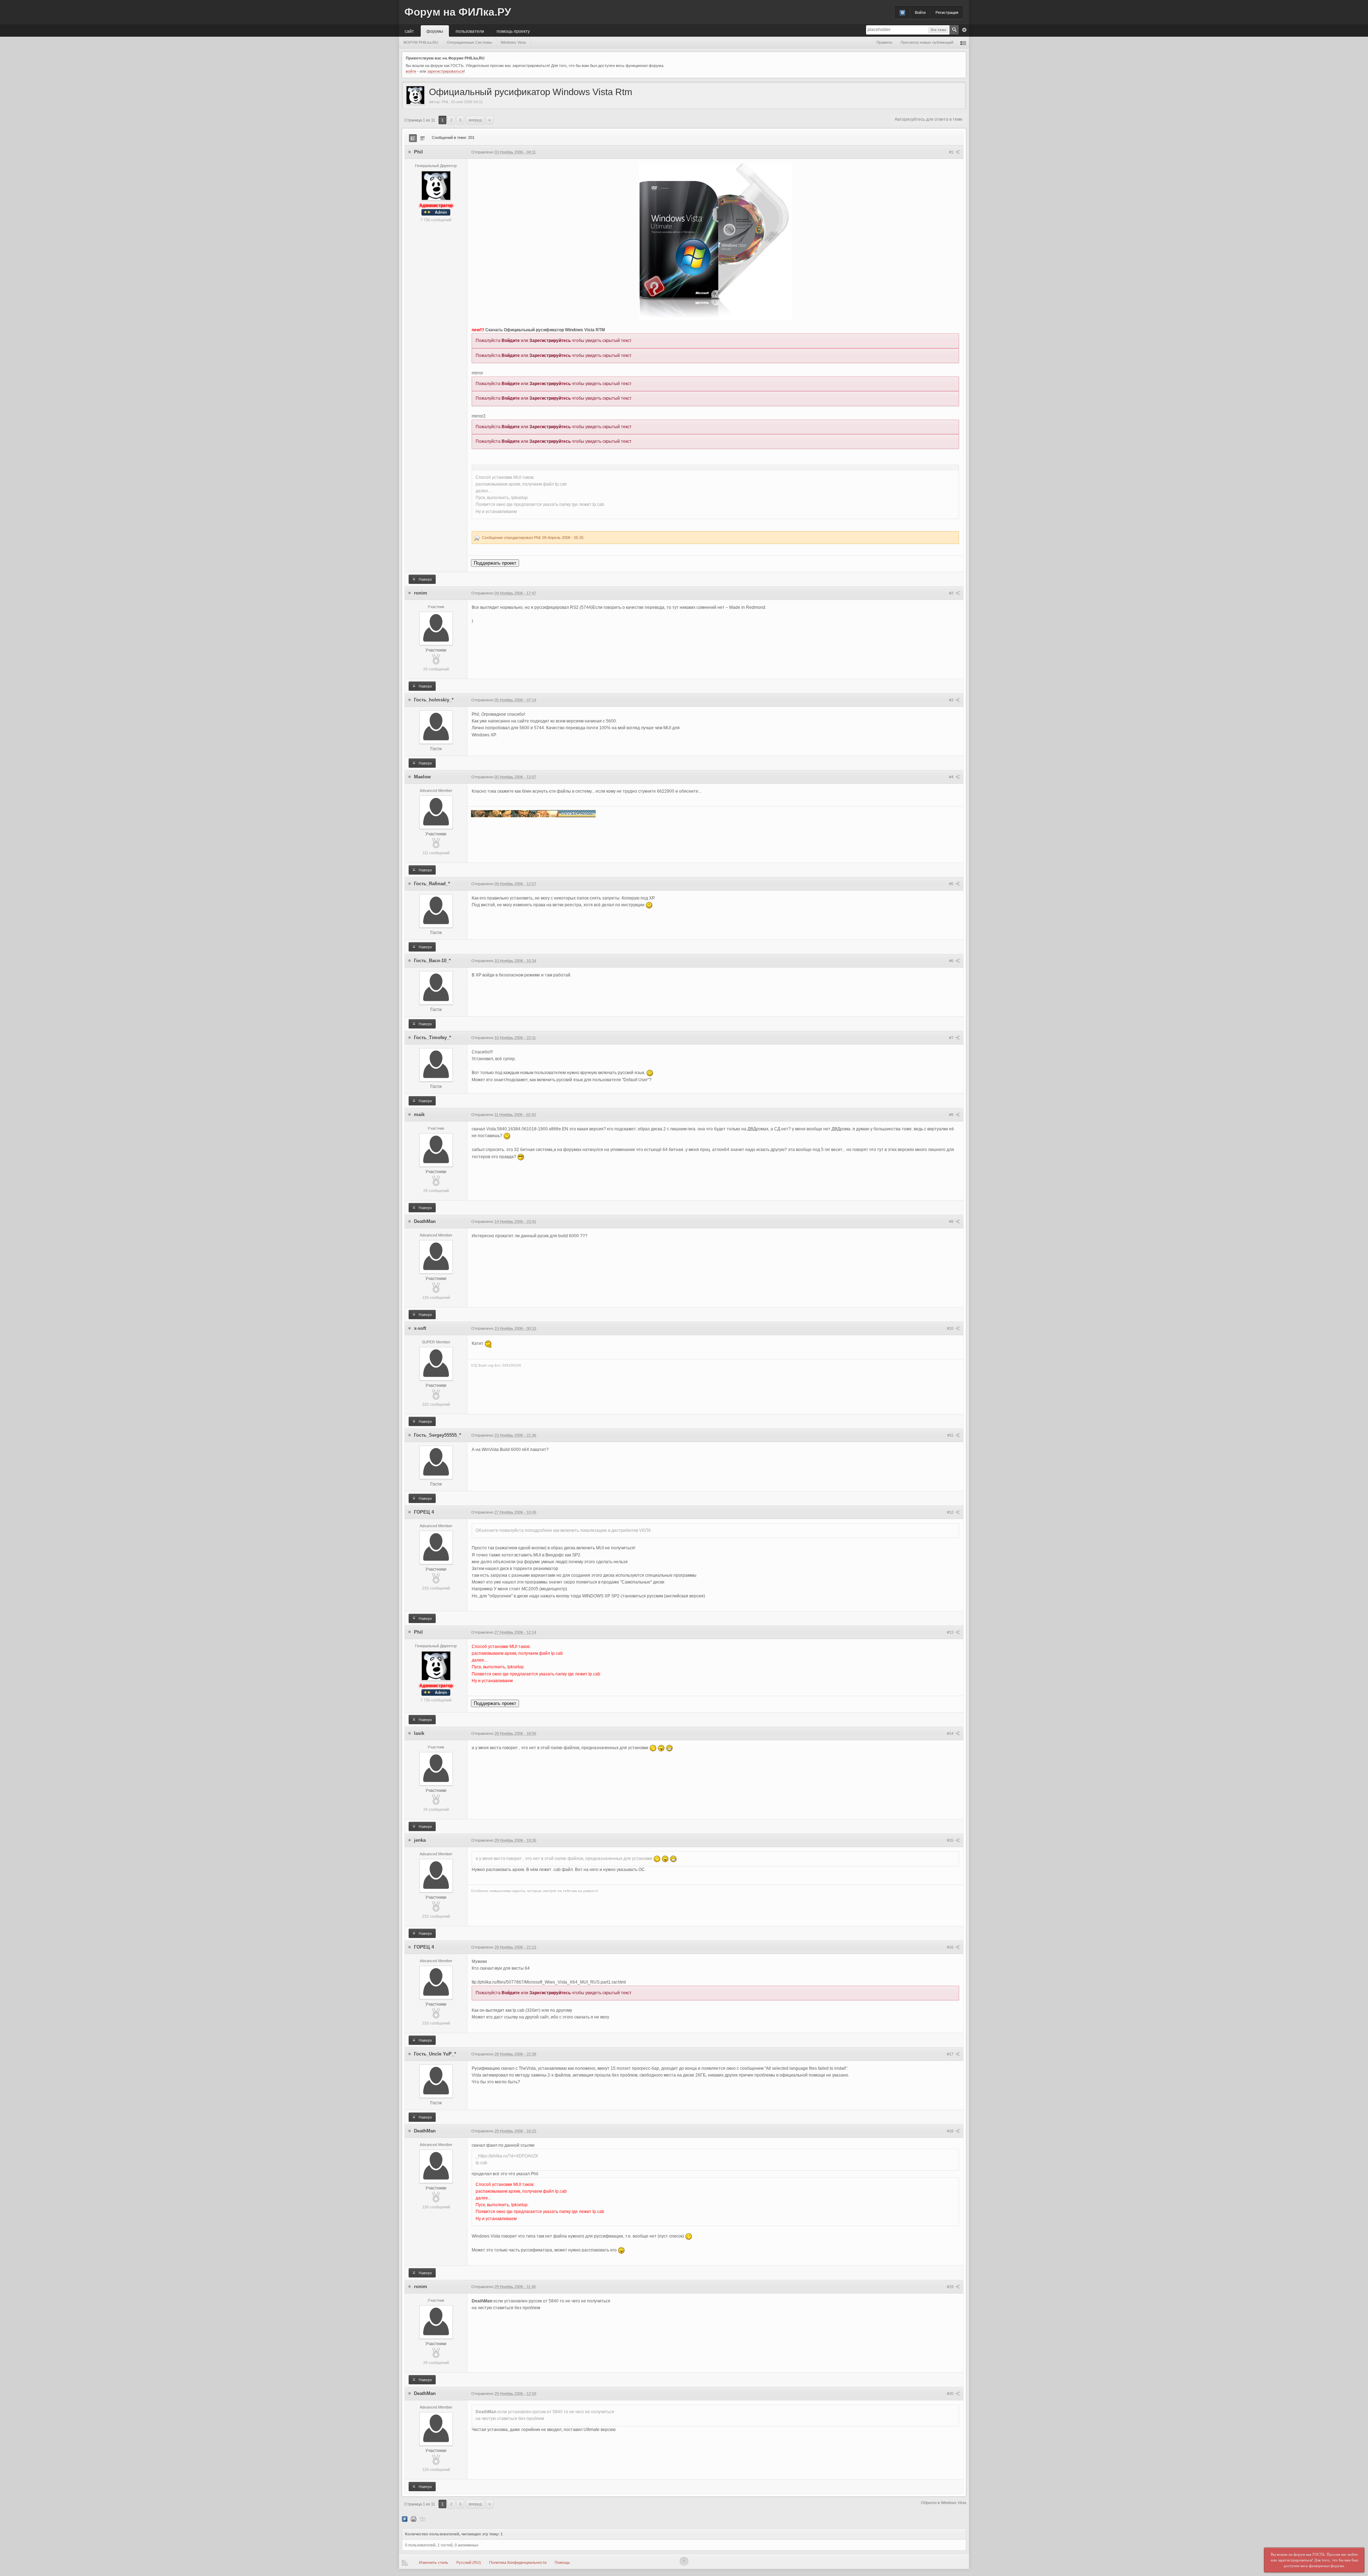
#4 (952, 777)
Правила (884, 42)
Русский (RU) (469, 2562)
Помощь (562, 2562)
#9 (952, 1222)
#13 (951, 1632)
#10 (951, 1328)
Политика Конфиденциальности (518, 2562)
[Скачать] (423, 2519)
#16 (951, 1947)
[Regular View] (413, 138)
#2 (952, 593)
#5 (952, 884)
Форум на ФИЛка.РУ (458, 12)
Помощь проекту (513, 31)
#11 (951, 1435)
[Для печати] (414, 2519)
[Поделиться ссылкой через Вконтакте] (405, 2519)
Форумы (435, 31)
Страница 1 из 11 (420, 120)
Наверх (425, 579)
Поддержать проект (495, 563)
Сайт (409, 31)
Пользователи (470, 31)
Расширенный (964, 30)
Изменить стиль (434, 2562)
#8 (952, 1115)
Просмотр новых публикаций (927, 42)
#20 (951, 2394)
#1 (952, 152)
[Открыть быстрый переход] (963, 43)
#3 (952, 700)
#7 (952, 1038)
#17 (951, 2054)
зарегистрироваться (445, 71)
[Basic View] (423, 138)
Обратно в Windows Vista (944, 2503)
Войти (920, 12)
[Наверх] (684, 2561)
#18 (951, 2131)
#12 (951, 1512)
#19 (951, 2287)
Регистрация (947, 12)
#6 (952, 961)
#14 (951, 1733)
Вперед (475, 120)
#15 (951, 1840)
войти (411, 71)
